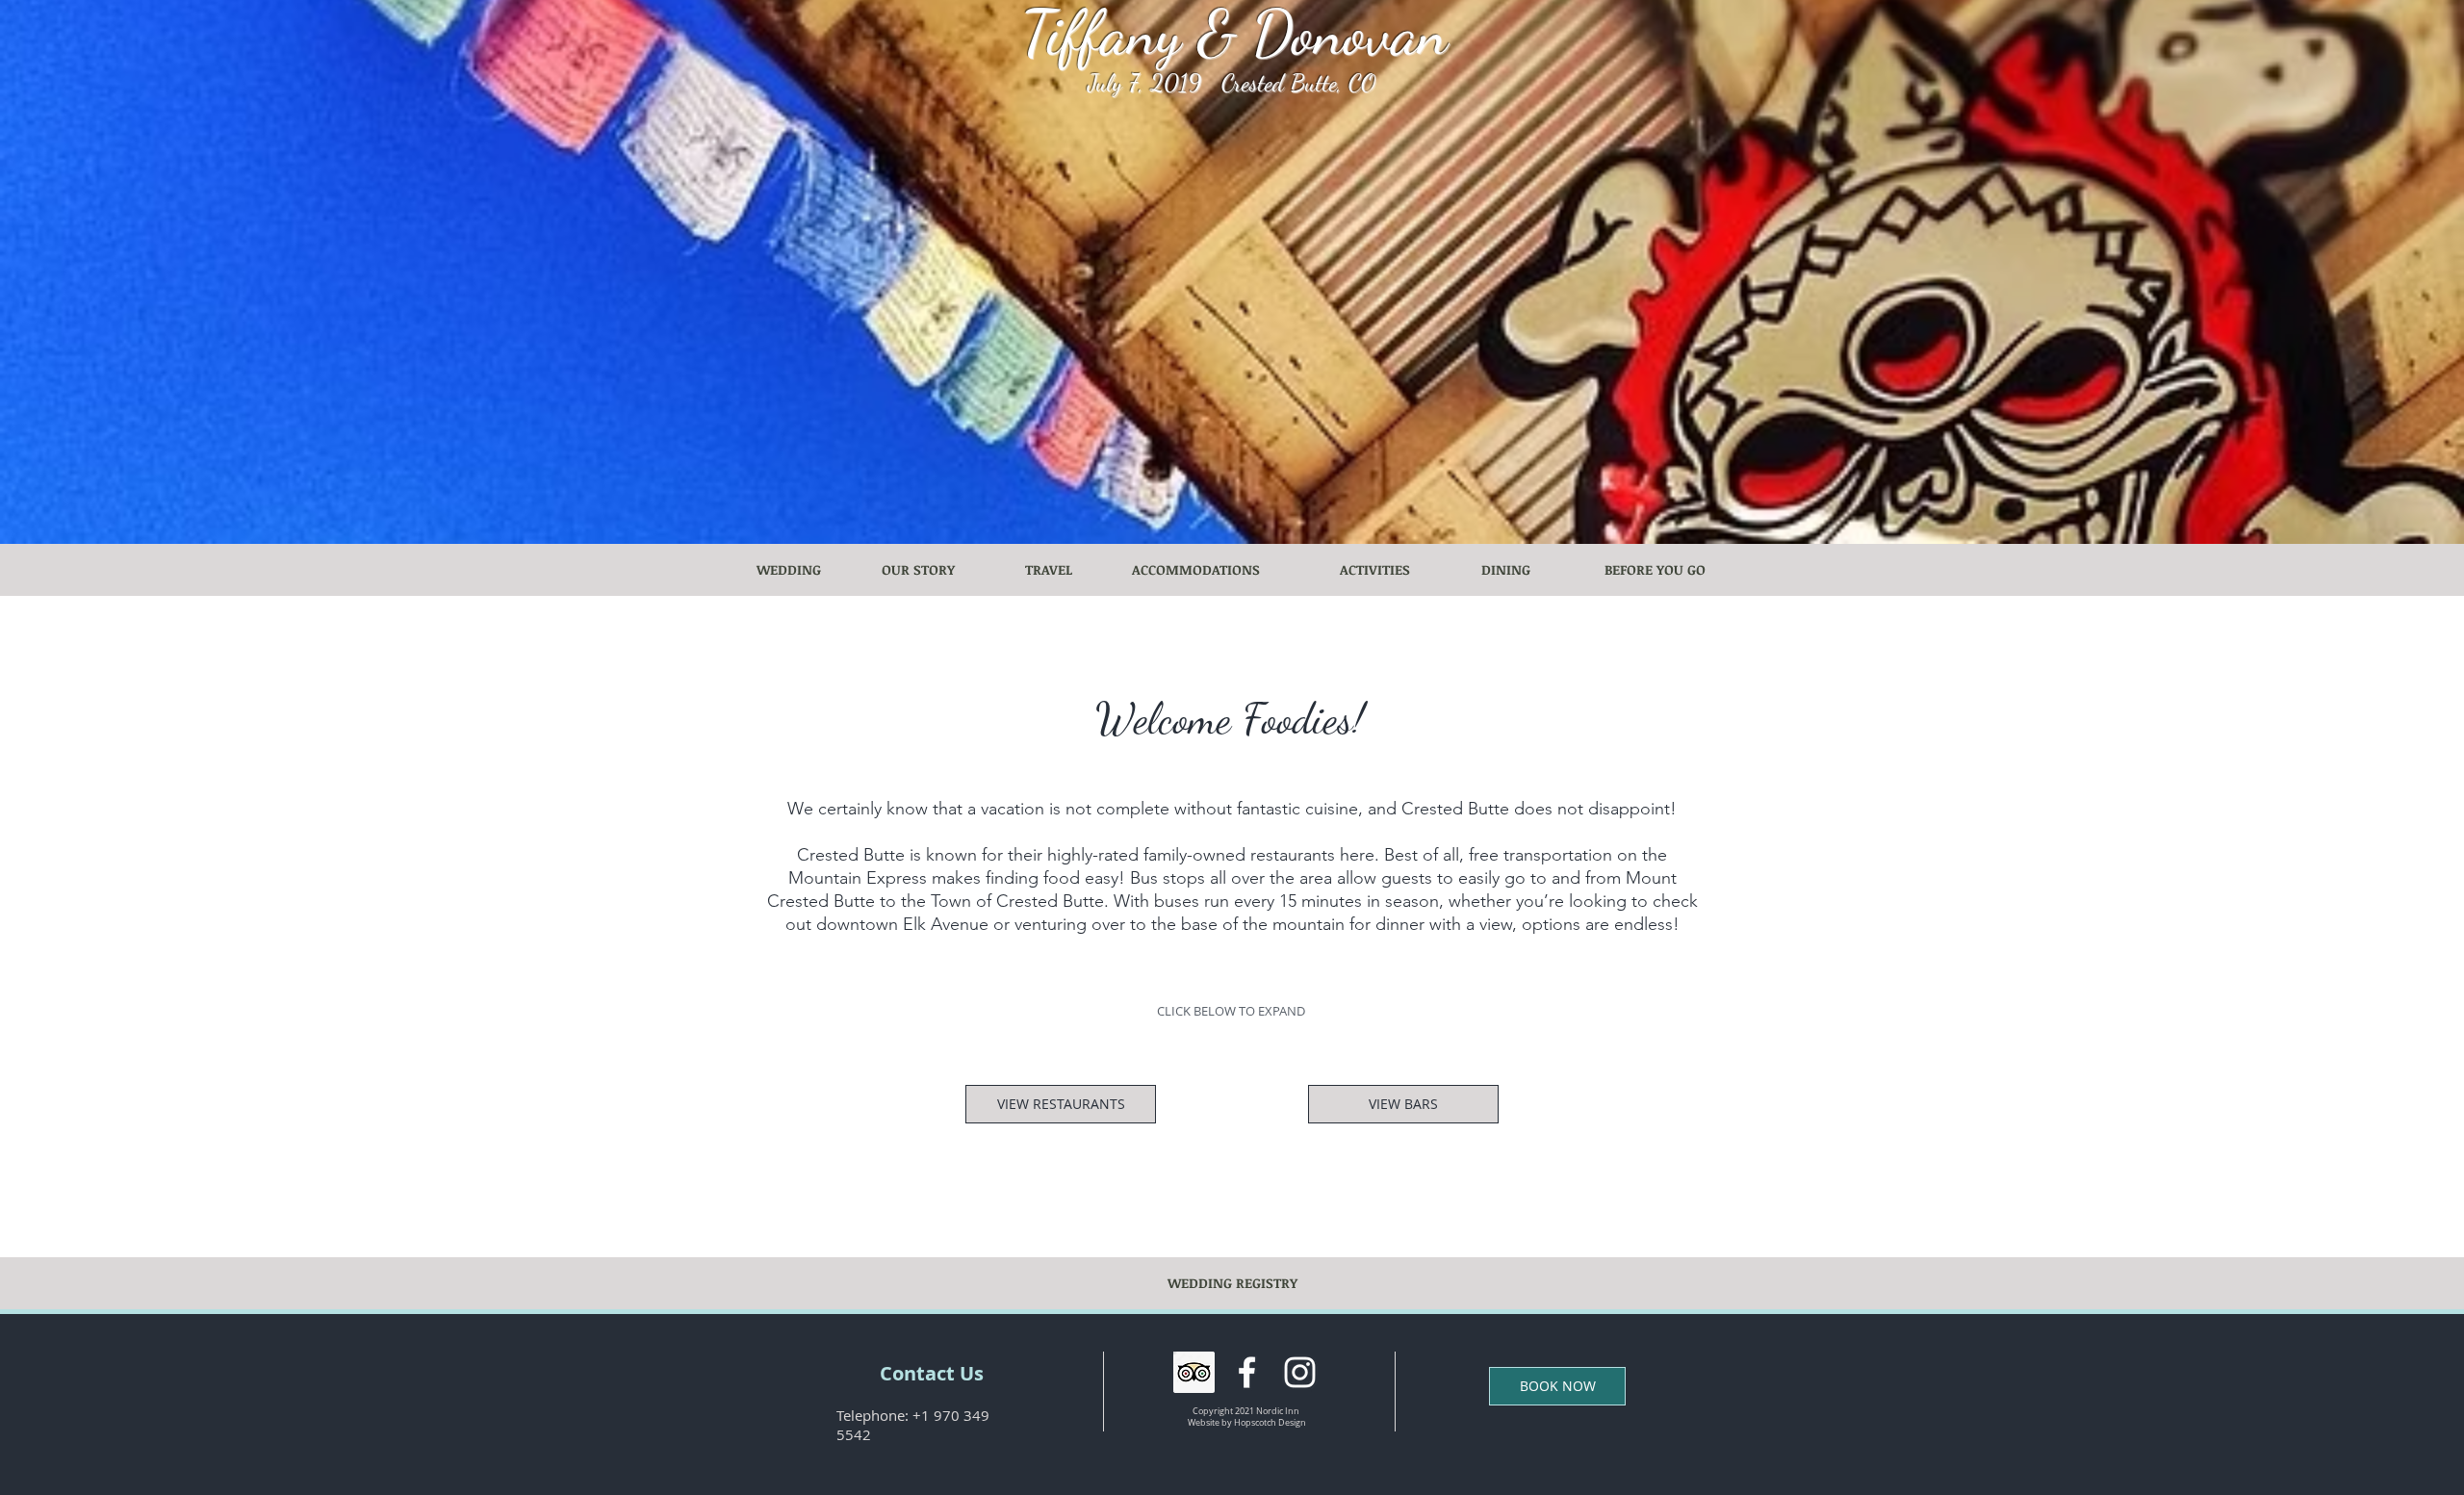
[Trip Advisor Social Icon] (1194, 1372)
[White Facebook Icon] (1247, 1372)
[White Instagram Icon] (1300, 1372)
